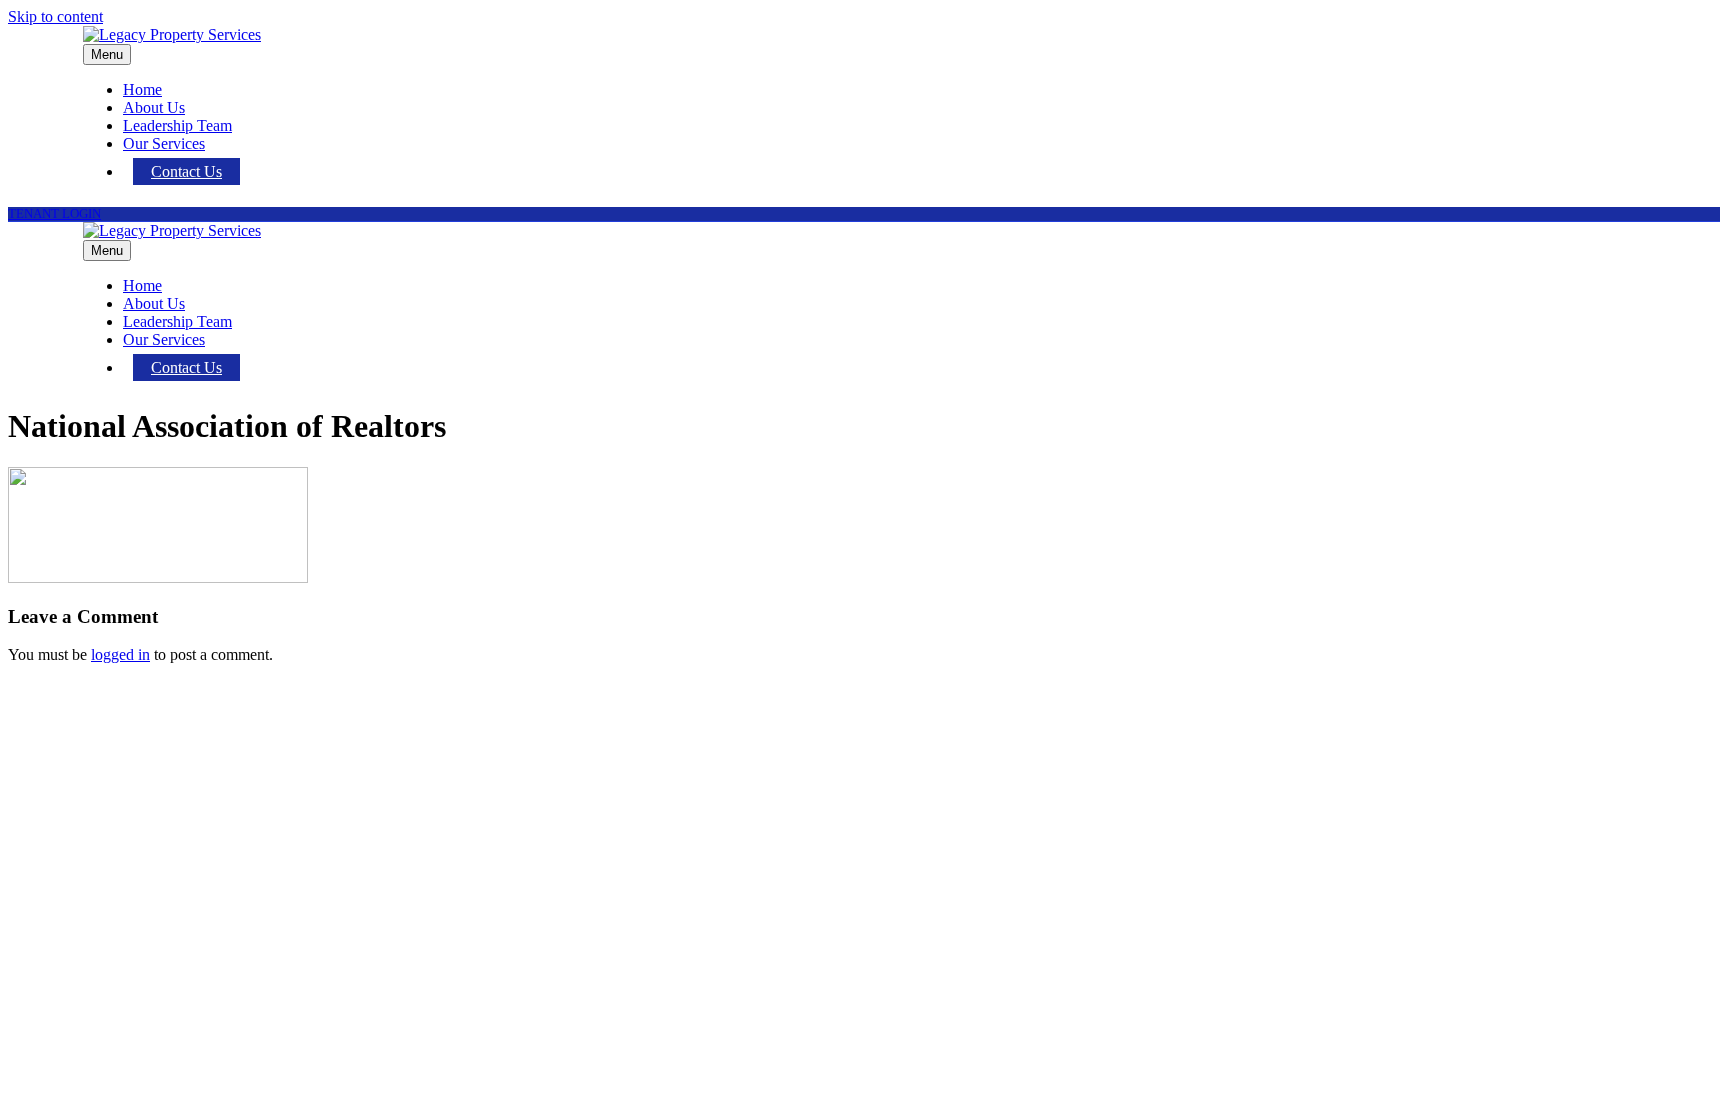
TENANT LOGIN (54, 213)
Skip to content (55, 16)
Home (142, 89)
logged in (120, 654)
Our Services (164, 143)
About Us (154, 107)
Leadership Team (177, 125)
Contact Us (186, 171)
